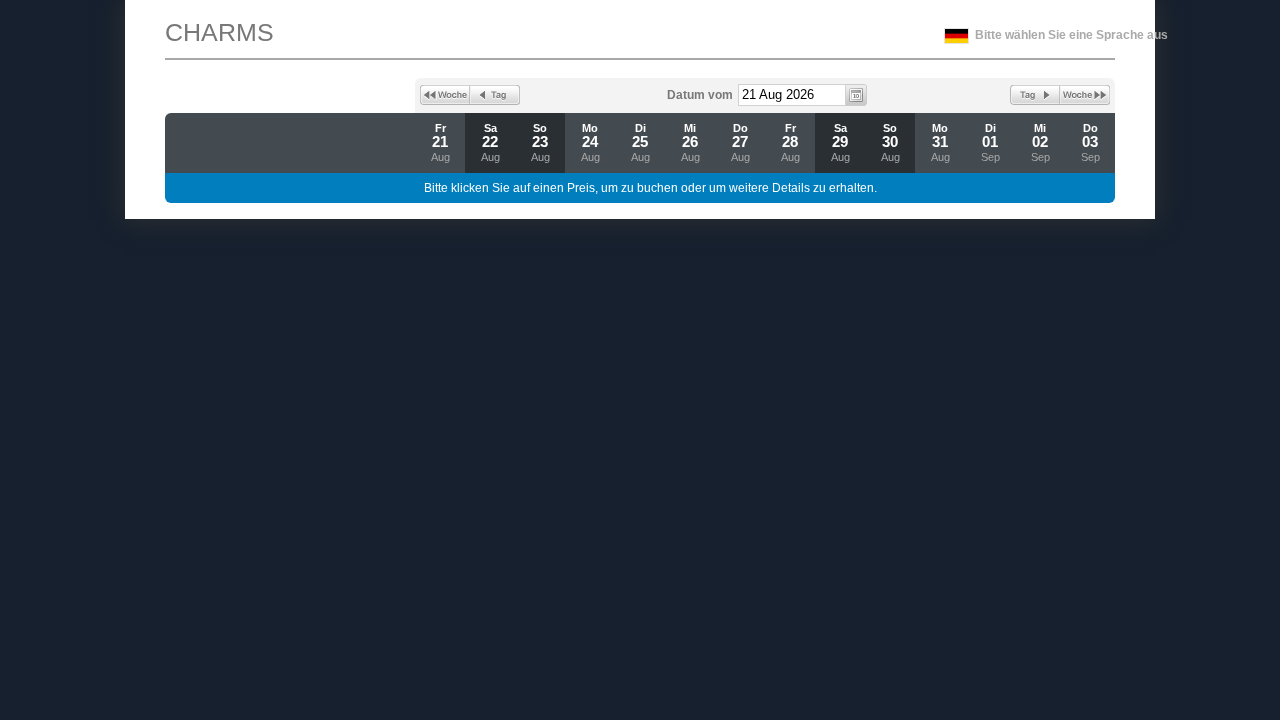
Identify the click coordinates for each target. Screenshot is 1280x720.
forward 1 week (1085, 95)
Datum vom (700, 95)
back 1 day (495, 95)
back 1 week (445, 95)
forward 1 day (1035, 95)
